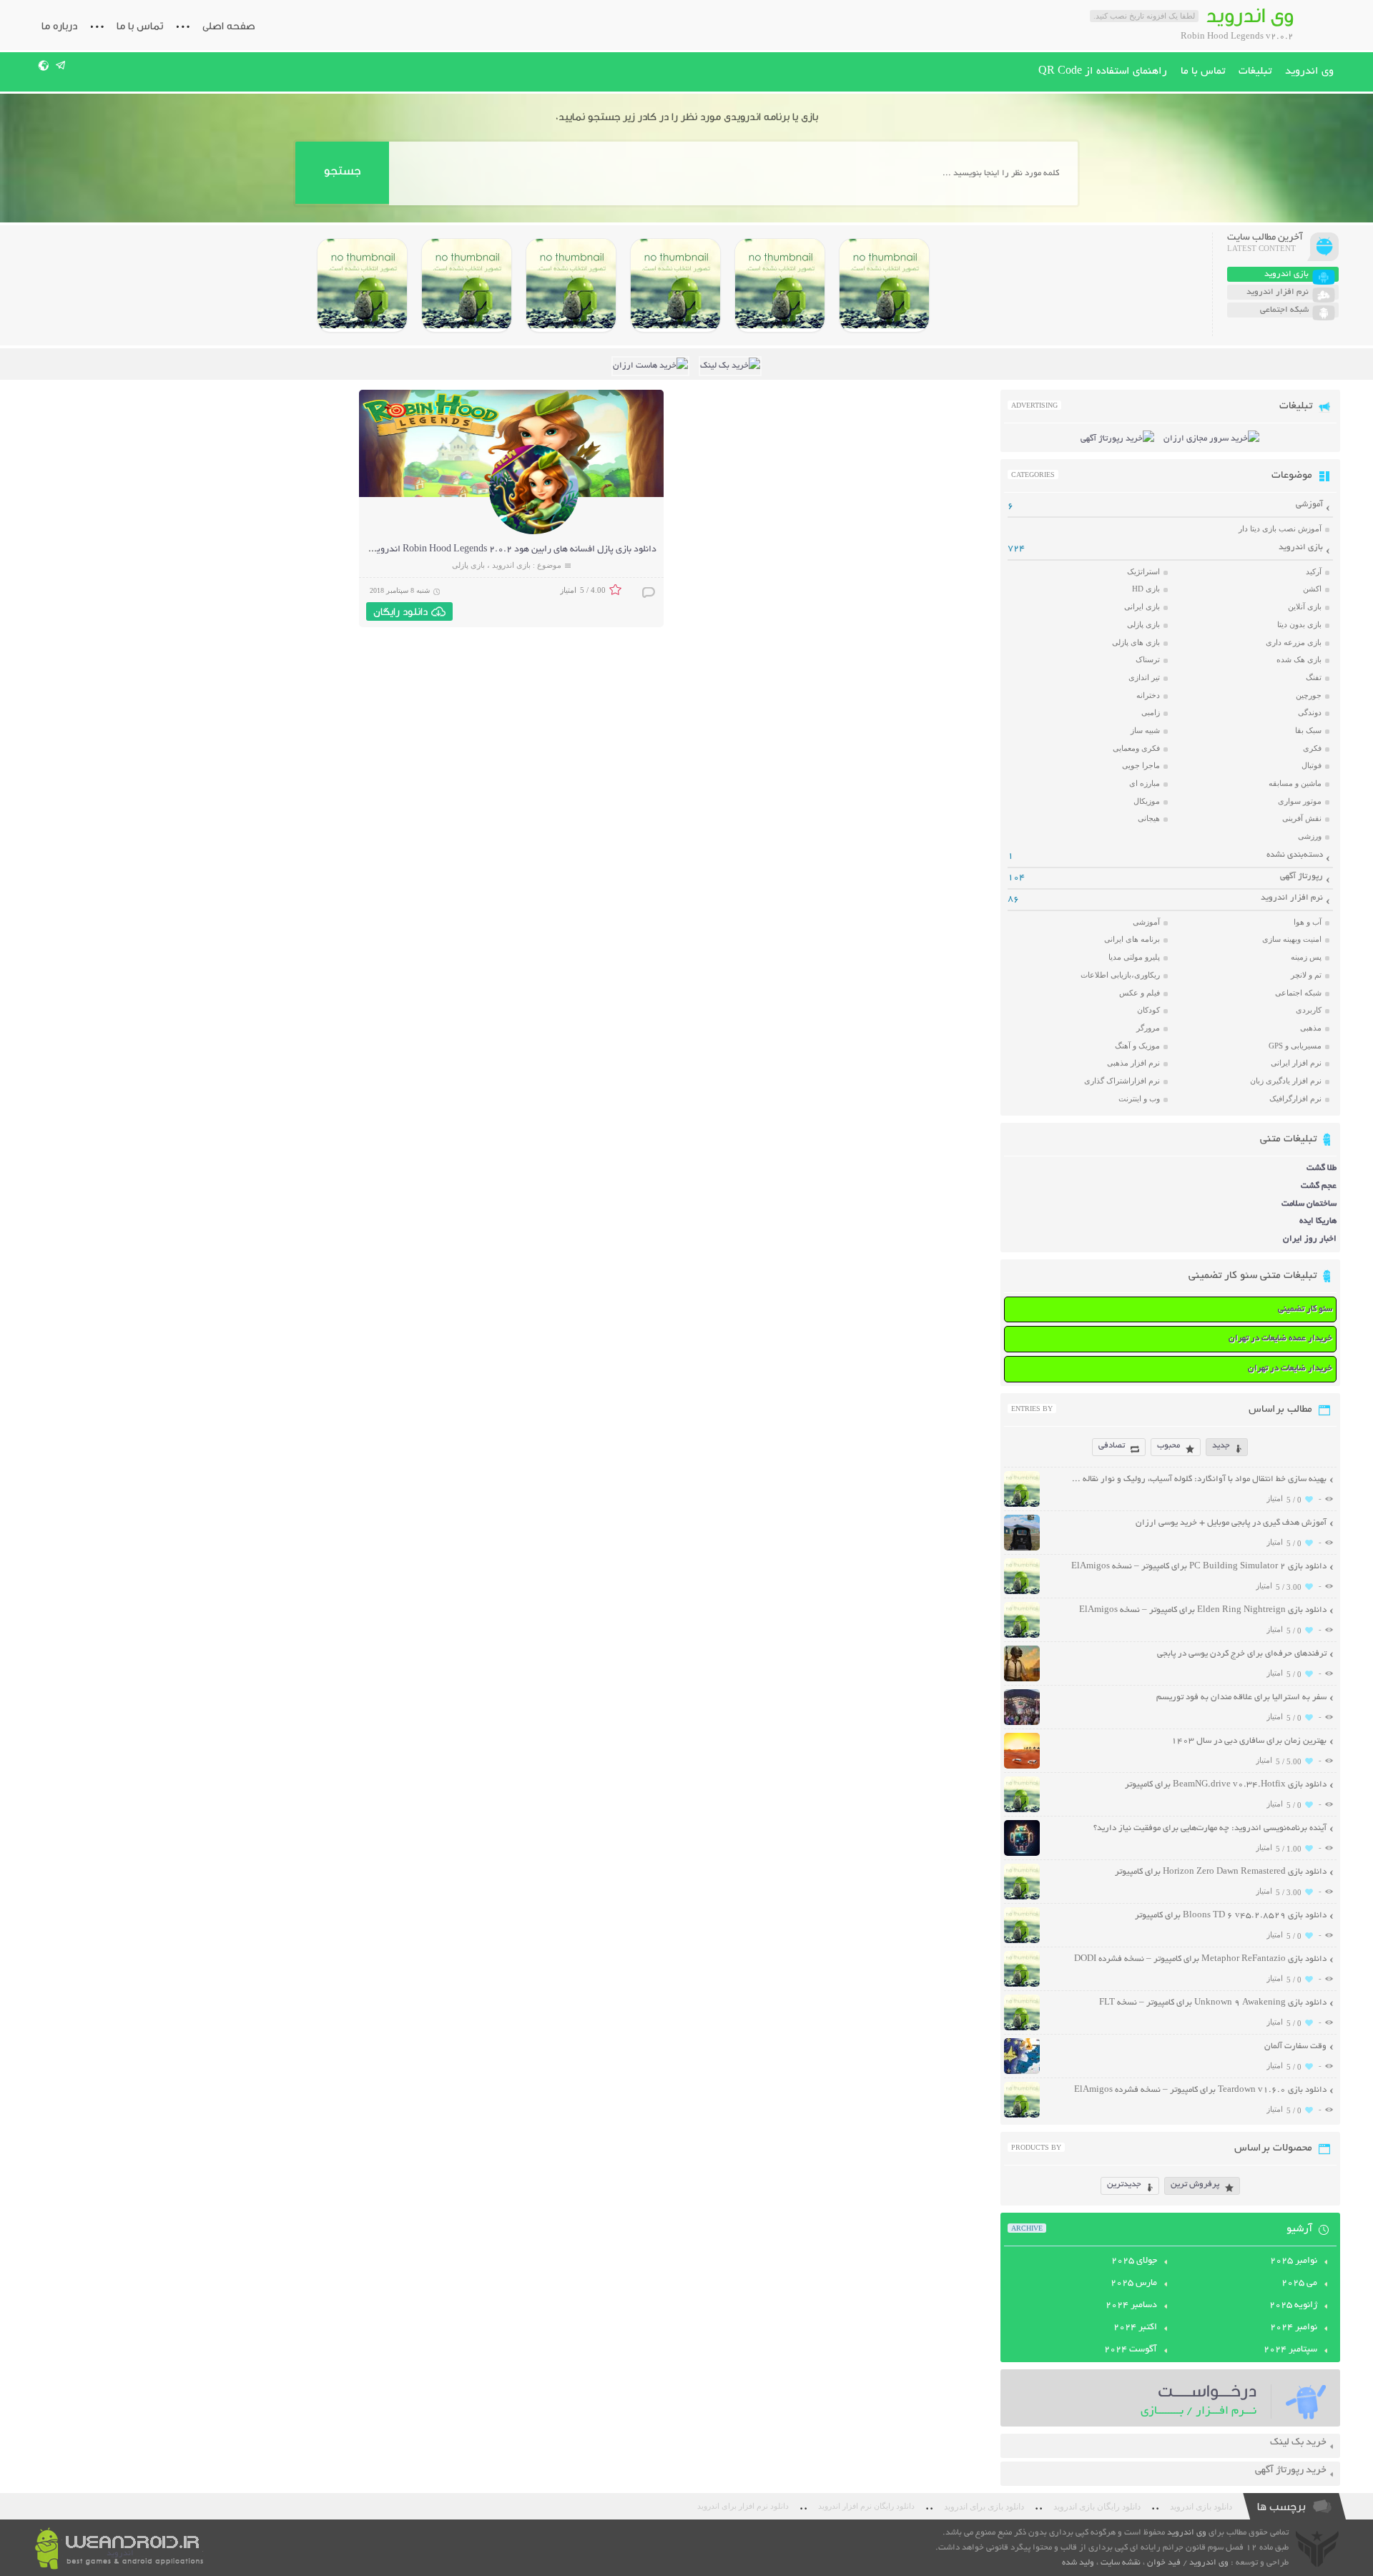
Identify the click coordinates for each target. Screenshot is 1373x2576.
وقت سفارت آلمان (1295, 2046)
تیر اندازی (1144, 677)
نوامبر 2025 (1294, 2261)
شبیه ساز (1145, 730)
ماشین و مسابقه (1295, 783)
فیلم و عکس (1140, 993)
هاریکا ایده (1318, 1221)
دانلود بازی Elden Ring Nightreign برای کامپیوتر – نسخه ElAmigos (1203, 1610)
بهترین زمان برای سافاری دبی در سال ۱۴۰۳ (1249, 1741)
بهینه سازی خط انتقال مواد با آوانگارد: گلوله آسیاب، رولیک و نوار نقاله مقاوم (1198, 1479)
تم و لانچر (1306, 975)
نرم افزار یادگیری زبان (1286, 1081)
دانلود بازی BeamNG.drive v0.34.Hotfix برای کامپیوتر (1226, 1785)
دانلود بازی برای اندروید (984, 2507)
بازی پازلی (468, 565)
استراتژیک (1143, 571)
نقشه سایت (1121, 2563)
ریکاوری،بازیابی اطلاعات (1120, 975)
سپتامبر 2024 (1290, 2350)
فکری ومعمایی (1136, 748)
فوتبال (1312, 765)
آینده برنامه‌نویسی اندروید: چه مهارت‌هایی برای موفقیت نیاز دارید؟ (1210, 1828)
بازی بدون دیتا (1299, 624)
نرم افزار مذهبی (1133, 1063)
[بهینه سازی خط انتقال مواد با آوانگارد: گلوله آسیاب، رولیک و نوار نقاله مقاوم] (1022, 1505)
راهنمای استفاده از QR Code (1103, 72)
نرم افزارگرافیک (1295, 1098)
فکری (1312, 748)
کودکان (1148, 1010)
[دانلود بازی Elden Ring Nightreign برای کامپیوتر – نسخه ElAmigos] (780, 285)
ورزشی (1310, 836)
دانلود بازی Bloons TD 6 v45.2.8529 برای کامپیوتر (1231, 1916)
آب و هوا (1308, 922)
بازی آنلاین (1305, 606)
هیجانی (1149, 818)
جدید (1221, 1446)
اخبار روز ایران (1310, 1239)
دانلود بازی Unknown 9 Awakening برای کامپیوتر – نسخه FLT (1213, 2003)
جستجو (342, 171)
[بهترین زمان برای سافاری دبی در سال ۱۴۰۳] (1022, 1767)
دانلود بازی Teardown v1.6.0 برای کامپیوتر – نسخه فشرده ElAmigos (1200, 2090)
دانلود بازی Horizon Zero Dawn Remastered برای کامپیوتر (1221, 1872)
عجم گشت (1319, 1186)
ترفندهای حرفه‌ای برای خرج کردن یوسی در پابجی (1242, 1654)
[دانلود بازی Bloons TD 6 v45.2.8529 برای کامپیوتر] (467, 285)
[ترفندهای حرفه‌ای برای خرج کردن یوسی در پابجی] (1022, 1680)
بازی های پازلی (1136, 642)
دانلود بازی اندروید (1201, 2507)
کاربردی (1309, 1010)
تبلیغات (1255, 72)
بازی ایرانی (1142, 606)
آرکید (1314, 571)
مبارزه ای (1145, 783)
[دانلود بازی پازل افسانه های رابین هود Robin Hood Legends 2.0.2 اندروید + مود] (534, 532)
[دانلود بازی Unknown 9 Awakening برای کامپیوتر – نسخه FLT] (1022, 2029)
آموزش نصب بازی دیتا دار (1280, 529)
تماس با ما (140, 26)
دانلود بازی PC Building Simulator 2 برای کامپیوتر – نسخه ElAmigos (1199, 1567)
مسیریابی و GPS (1295, 1046)
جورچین (1309, 695)
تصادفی (1112, 1446)
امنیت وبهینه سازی (1292, 939)
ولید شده (1078, 2563)
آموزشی (1309, 505)
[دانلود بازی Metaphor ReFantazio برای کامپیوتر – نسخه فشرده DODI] (362, 285)
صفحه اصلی (229, 26)
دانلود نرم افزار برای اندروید (743, 2506)
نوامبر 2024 (1294, 2328)
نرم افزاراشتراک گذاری (1122, 1081)
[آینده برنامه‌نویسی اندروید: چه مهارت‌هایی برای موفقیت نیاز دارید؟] (1022, 1854)
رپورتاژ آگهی (1301, 876)
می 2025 (1299, 2284)
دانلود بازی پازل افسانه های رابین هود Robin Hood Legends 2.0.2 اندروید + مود (502, 550)
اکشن (1312, 589)
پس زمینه (1306, 957)
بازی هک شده (1299, 659)
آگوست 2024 (1131, 2350)
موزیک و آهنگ (1137, 1046)
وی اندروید (1309, 72)
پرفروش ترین (1195, 2184)
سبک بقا (1308, 730)
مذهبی (1311, 1028)
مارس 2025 (1134, 2284)
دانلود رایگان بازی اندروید (1097, 2507)
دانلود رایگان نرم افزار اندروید (866, 2506)
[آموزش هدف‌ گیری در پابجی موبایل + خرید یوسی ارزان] (1022, 1549)
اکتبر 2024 (1135, 2328)
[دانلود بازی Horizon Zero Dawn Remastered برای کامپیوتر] (571, 285)
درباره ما (59, 26)
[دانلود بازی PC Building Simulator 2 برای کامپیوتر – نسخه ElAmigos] (884, 285)
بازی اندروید (511, 565)
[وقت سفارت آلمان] (1022, 2072)
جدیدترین (1124, 2184)
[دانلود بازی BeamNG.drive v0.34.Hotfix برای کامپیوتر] (675, 285)
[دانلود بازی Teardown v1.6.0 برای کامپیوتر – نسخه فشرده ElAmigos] (1022, 2116)
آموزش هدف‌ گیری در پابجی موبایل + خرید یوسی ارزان (1231, 1523)
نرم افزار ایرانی (1296, 1063)
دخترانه (1148, 695)
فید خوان (1164, 2563)
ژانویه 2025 (1293, 2306)
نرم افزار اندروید (1292, 898)
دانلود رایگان (400, 611)
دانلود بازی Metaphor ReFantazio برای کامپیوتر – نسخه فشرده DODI (1200, 1959)
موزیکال (1147, 801)
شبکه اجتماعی (1298, 993)
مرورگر (1148, 1028)
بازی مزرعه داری (1294, 642)
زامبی (1151, 712)
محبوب (1168, 1446)
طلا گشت (1322, 1168)
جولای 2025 (1134, 2261)
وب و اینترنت (1139, 1098)
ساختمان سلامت (1309, 1204)
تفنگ (1314, 677)
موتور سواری (1300, 801)
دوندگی (1310, 712)
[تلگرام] (61, 65)
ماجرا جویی (1141, 765)
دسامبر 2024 (1131, 2306)
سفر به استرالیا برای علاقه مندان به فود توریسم (1241, 1697)
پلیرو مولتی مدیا (1134, 957)
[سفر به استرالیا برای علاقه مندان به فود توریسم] (1022, 1723)
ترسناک (1148, 659)
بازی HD (1146, 589)
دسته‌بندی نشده (1295, 855)
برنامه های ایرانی (1132, 939)
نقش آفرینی (1302, 818)
